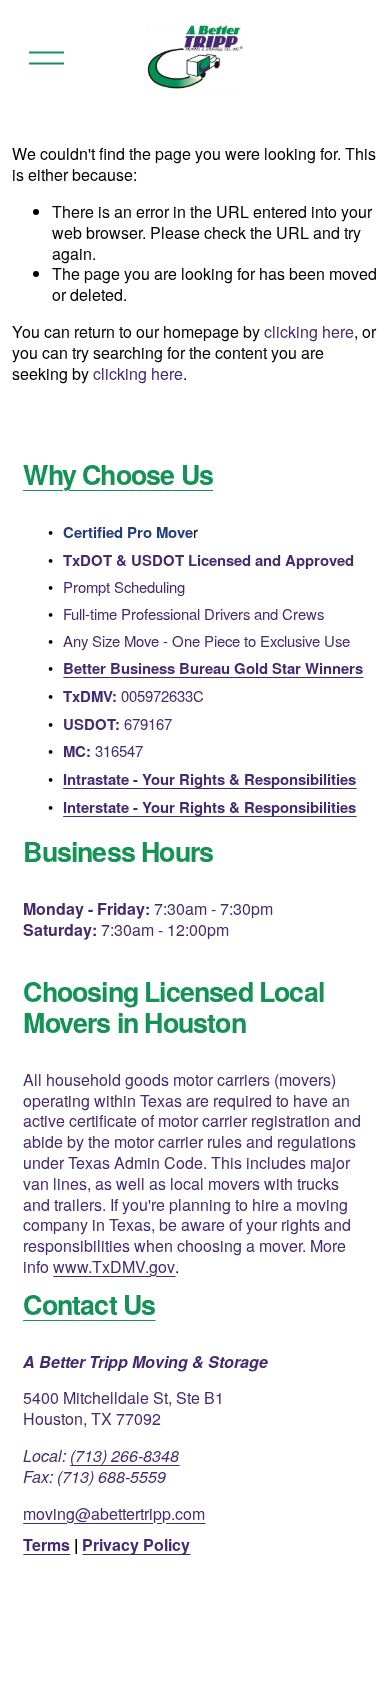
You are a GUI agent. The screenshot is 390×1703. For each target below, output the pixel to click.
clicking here (309, 331)
